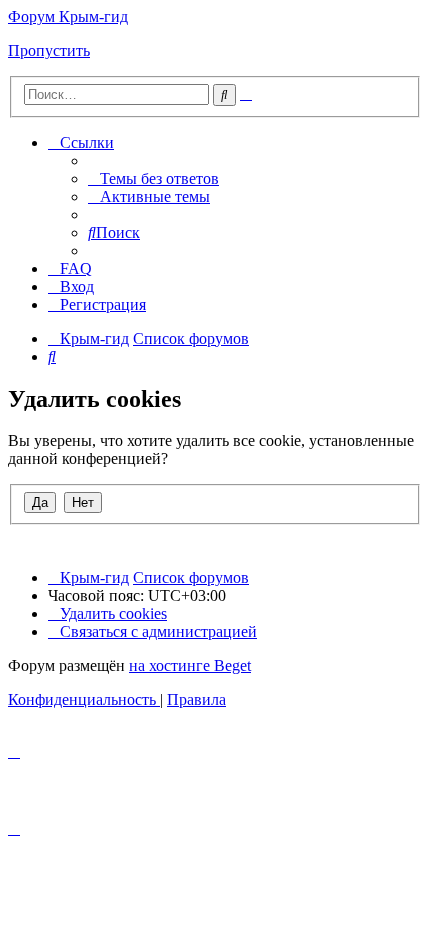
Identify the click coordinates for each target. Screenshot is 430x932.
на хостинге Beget (190, 665)
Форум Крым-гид (68, 16)
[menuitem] (153, 178)
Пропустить (49, 50)
